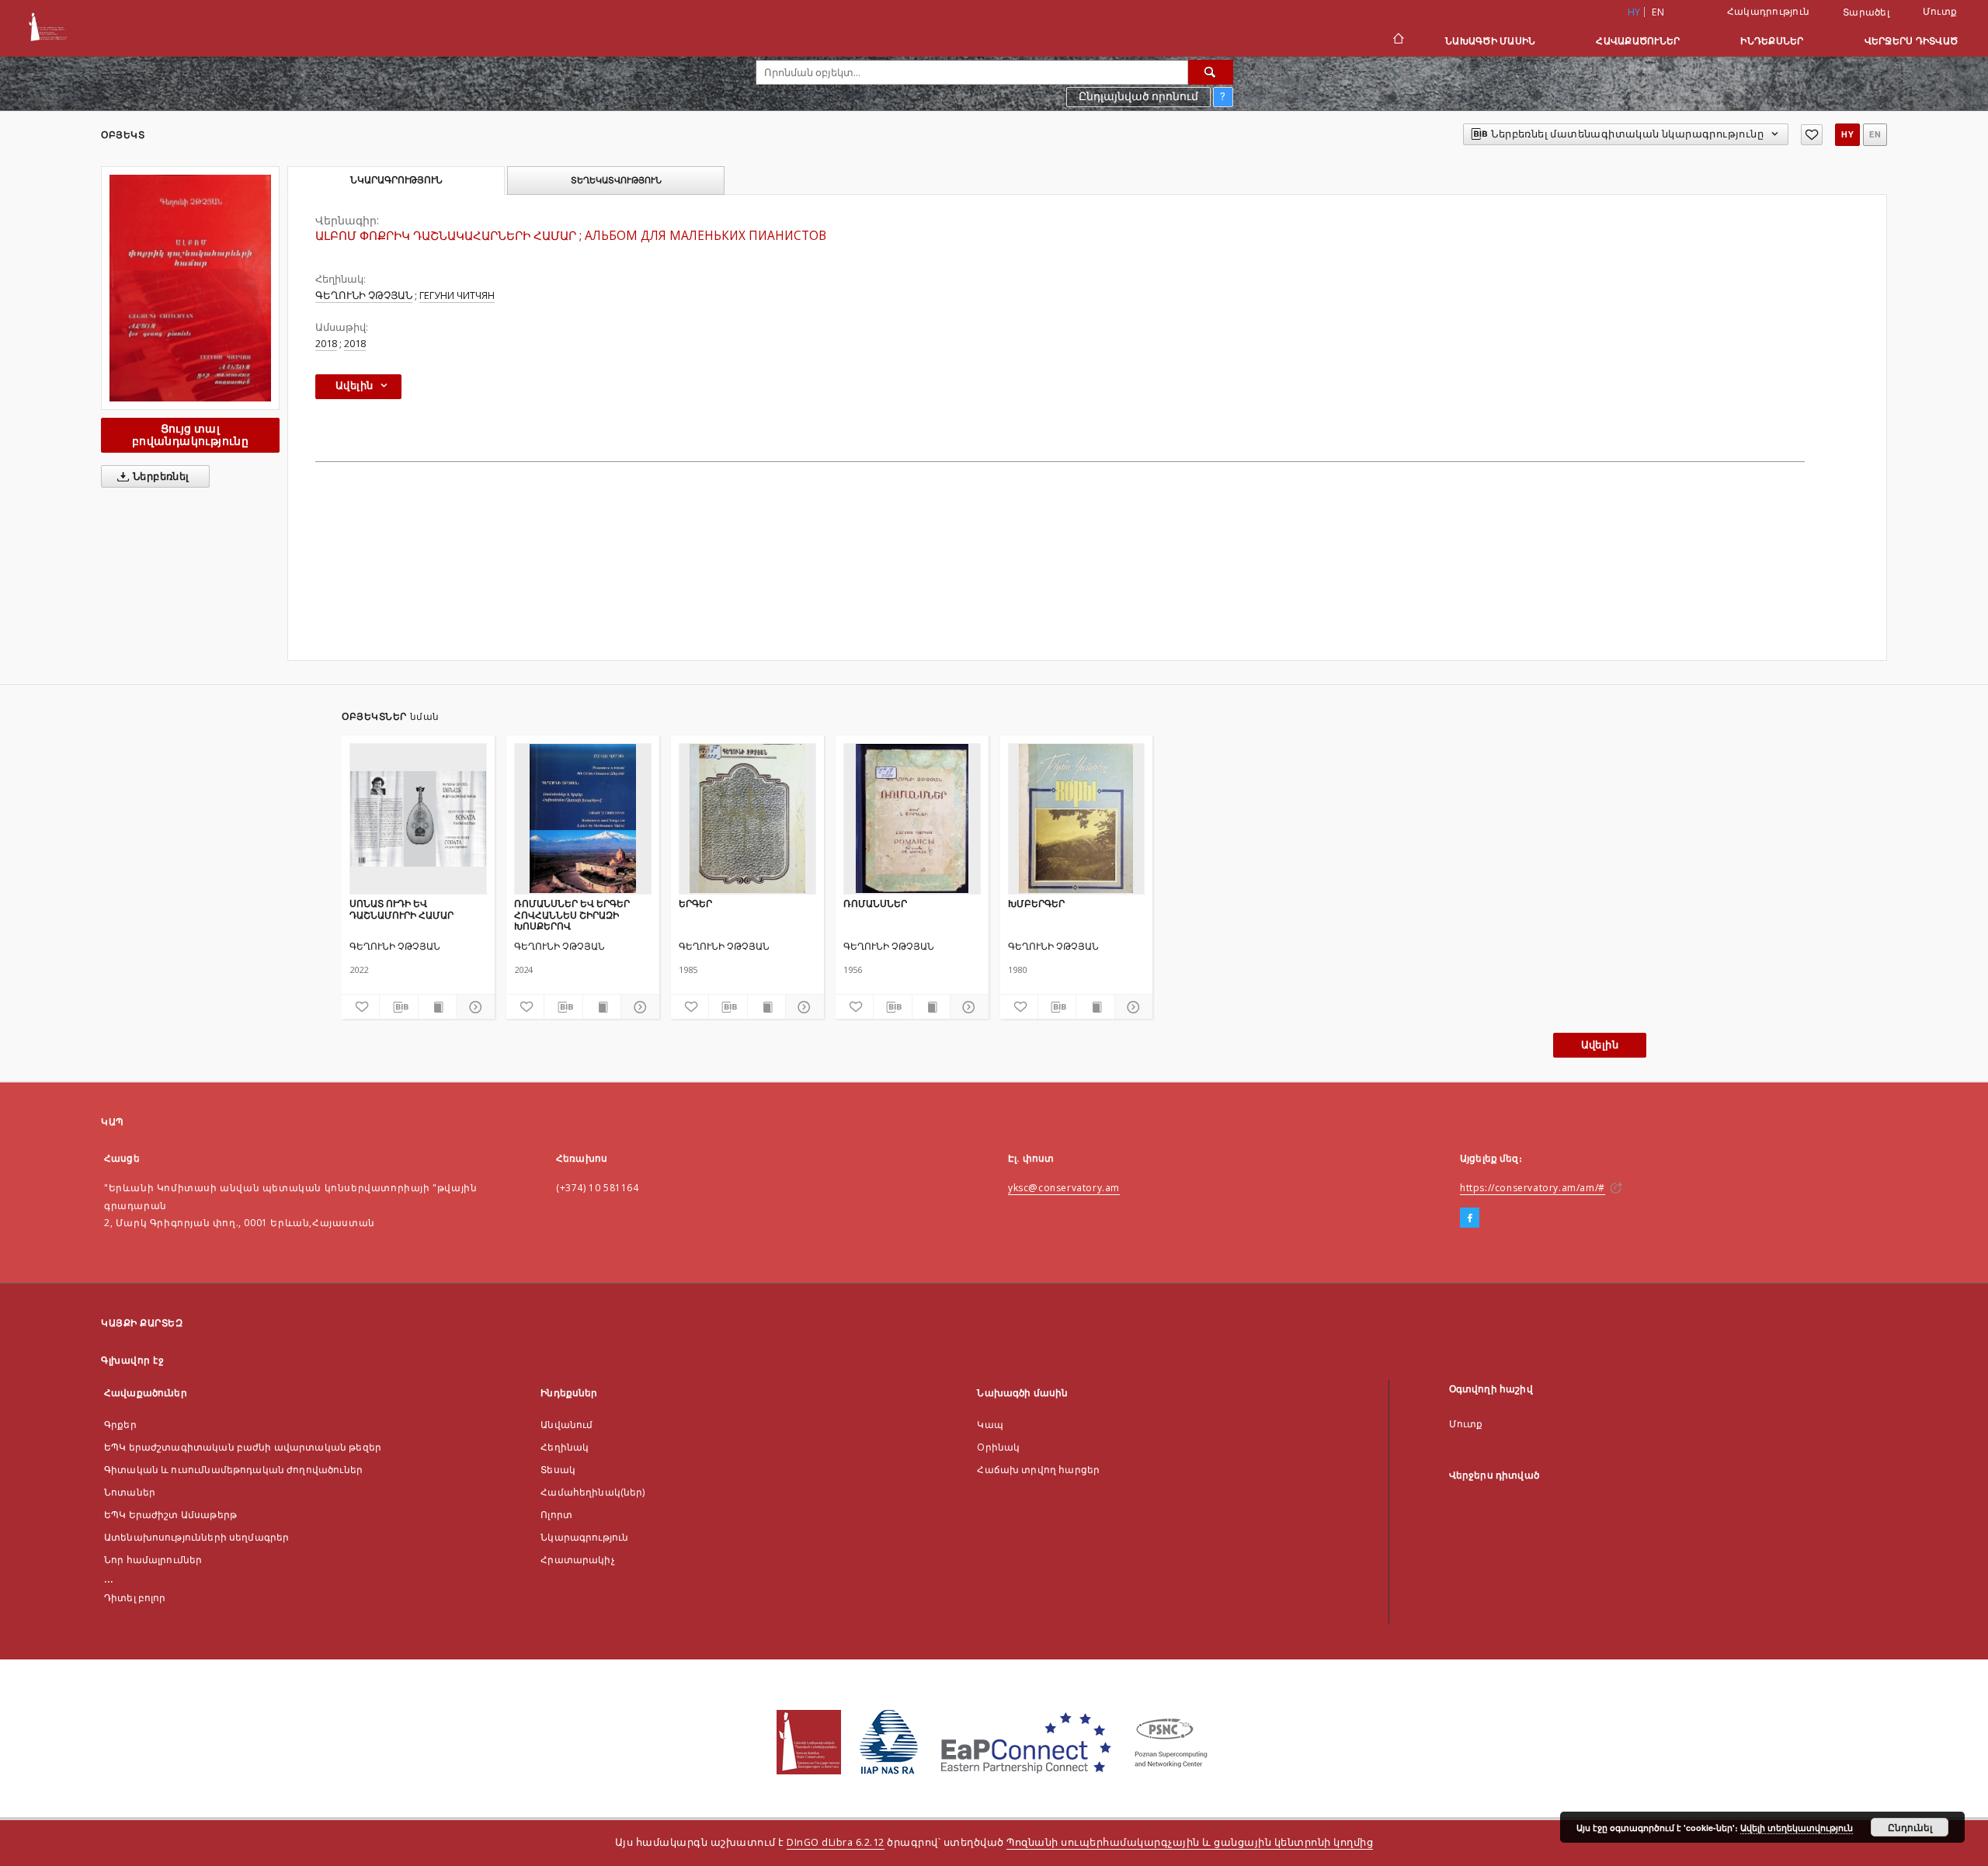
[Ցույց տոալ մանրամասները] (473, 1007)
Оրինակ (998, 1447)
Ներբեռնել (160, 476)
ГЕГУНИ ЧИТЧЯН (457, 295)
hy (1847, 135)
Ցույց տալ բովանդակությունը (190, 434)
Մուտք (1940, 11)
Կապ (990, 1425)
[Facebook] (1470, 1218)
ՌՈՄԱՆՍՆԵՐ (875, 903)
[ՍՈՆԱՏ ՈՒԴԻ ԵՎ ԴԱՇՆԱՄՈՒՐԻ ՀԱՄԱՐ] (418, 818)
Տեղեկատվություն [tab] (616, 180)
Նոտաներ (130, 1492)
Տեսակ (558, 1470)
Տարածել (1866, 12)
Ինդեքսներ (1772, 41)
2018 (326, 344)
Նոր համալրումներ (153, 1560)
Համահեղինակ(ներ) (593, 1492)
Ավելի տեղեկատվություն (1797, 1828)
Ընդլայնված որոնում (1138, 96)
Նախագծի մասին (1490, 41)
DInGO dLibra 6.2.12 (836, 1842)
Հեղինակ (565, 1447)
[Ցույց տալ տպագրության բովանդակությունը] (437, 1007)
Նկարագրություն (584, 1537)
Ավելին (1600, 1045)
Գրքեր (120, 1425)
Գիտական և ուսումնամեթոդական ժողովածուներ (233, 1470)
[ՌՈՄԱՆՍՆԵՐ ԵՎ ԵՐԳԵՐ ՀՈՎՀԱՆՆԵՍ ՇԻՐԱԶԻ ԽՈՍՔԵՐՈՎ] (583, 818)
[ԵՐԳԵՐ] (747, 818)
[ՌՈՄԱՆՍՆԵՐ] (912, 818)
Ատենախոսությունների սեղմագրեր (196, 1537)
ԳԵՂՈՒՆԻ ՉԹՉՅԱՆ (364, 295)
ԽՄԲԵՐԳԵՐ (1036, 903)
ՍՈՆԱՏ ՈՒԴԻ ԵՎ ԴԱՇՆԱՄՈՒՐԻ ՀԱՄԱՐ (401, 909)
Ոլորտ (556, 1515)
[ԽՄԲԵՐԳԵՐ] (1077, 818)
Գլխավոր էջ (132, 1360)
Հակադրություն (1768, 11)
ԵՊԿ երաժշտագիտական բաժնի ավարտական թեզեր (243, 1447)
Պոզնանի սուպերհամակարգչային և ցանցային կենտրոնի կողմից (1190, 1842)
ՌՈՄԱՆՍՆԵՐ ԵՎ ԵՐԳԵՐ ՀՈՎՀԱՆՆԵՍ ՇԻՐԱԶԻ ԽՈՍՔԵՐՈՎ (572, 914)
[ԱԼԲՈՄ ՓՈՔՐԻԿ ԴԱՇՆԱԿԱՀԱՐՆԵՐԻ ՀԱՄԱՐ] (190, 288)
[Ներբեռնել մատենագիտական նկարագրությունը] (398, 1007)
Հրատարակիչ (578, 1560)
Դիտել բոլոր (135, 1598)
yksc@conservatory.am (1064, 1188)
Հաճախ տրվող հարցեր (1038, 1470)
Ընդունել (1910, 1827)
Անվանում (567, 1425)
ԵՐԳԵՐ (695, 903)
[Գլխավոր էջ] (1397, 40)
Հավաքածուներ (1638, 41)
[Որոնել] (1211, 72)
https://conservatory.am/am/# (1533, 1188)
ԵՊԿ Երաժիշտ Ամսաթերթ (170, 1515)
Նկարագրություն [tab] (396, 180)
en (1658, 12)
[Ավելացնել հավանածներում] (1812, 135)
